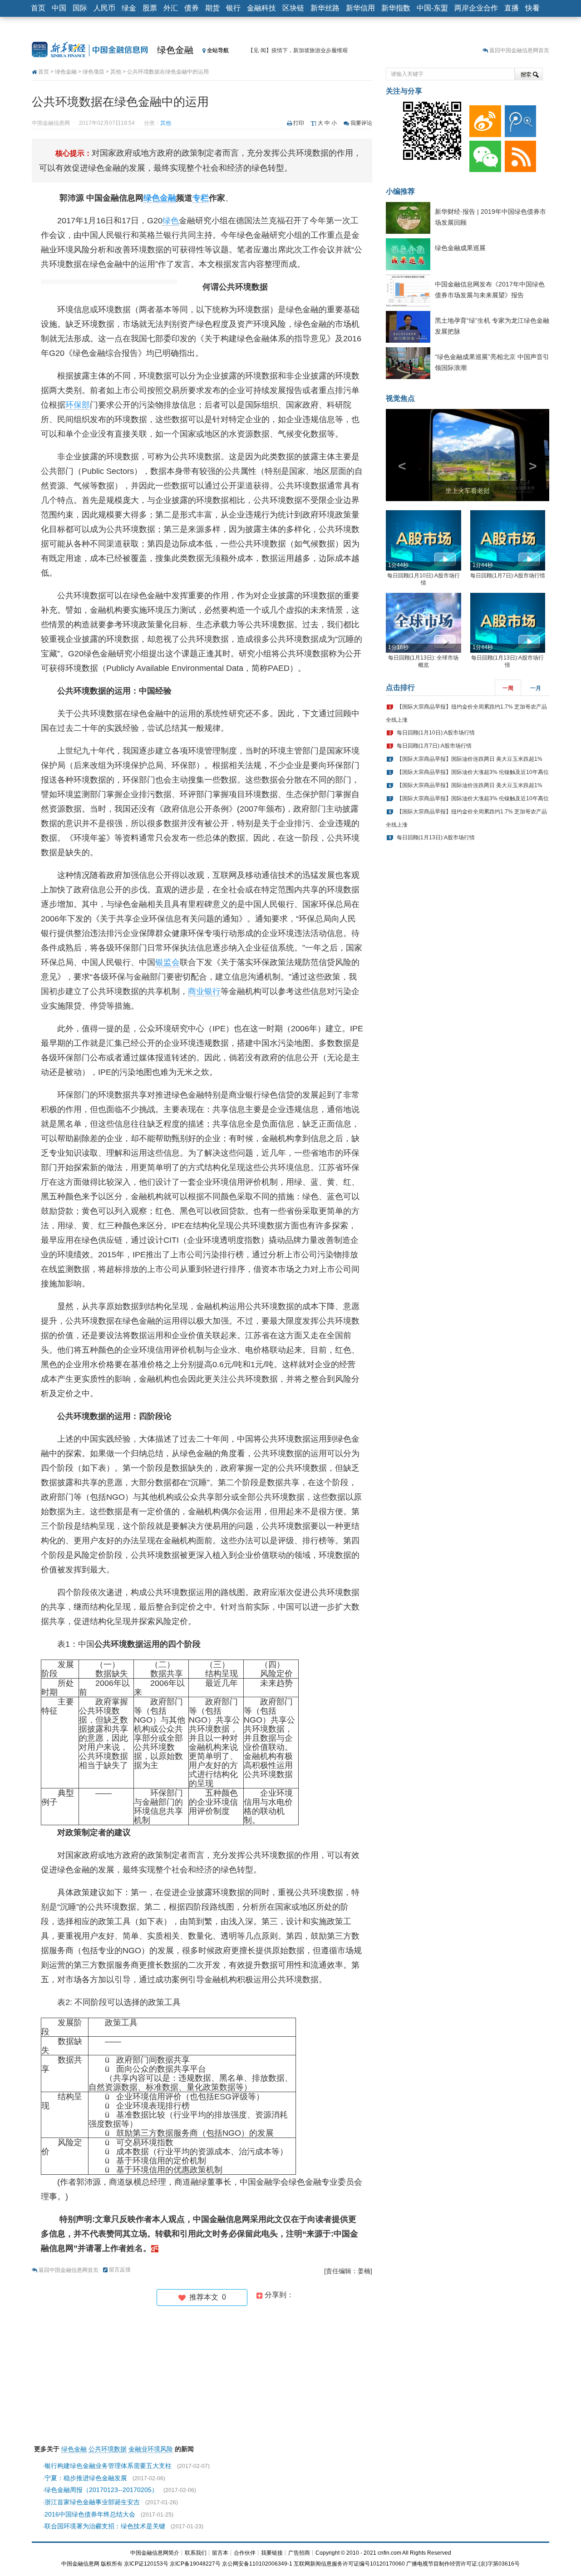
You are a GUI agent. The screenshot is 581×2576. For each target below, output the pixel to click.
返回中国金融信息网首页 (519, 50)
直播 (512, 8)
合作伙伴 (245, 2553)
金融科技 (261, 8)
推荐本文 (206, 2297)
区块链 (293, 8)
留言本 (220, 2553)
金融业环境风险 (151, 2449)
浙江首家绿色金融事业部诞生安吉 (92, 2502)
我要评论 (361, 123)
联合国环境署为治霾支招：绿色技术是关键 (105, 2526)
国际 (80, 8)
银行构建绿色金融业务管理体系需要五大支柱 (108, 2466)
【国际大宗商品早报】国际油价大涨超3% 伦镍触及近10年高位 (473, 772)
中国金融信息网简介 (155, 2553)
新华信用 (360, 8)
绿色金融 (175, 50)
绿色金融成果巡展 (460, 248)
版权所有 (112, 2564)
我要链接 (272, 2553)
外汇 (171, 8)
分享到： (278, 2295)
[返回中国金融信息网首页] (155, 2248)
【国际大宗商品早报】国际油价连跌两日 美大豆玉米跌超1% (470, 759)
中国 (59, 8)
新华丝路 (325, 8)
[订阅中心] (519, 154)
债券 (192, 8)
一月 (536, 688)
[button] (398, 455)
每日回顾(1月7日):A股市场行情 (508, 576)
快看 (532, 8)
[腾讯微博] (519, 119)
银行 (233, 8)
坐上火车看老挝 (468, 491)
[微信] (483, 154)
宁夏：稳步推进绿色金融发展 (86, 2478)
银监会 (167, 962)
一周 (508, 688)
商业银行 (204, 991)
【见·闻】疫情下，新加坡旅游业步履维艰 (298, 50)
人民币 (104, 8)
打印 (299, 123)
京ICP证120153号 (146, 2564)
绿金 (129, 8)
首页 (38, 8)
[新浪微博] (483, 119)
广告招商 (299, 2553)
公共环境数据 (108, 2449)
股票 (150, 8)
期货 (212, 8)
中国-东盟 (432, 8)
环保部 (78, 405)
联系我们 (196, 2553)
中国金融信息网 (80, 2564)
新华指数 (396, 8)
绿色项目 (94, 72)
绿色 (171, 221)
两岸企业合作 (476, 8)
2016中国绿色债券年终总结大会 (90, 2514)
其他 (116, 72)
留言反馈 (120, 2270)
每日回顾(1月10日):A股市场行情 (436, 733)
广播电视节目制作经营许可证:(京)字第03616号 (463, 2564)
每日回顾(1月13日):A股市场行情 (436, 837)
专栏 (201, 198)
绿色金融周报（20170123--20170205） (101, 2490)
